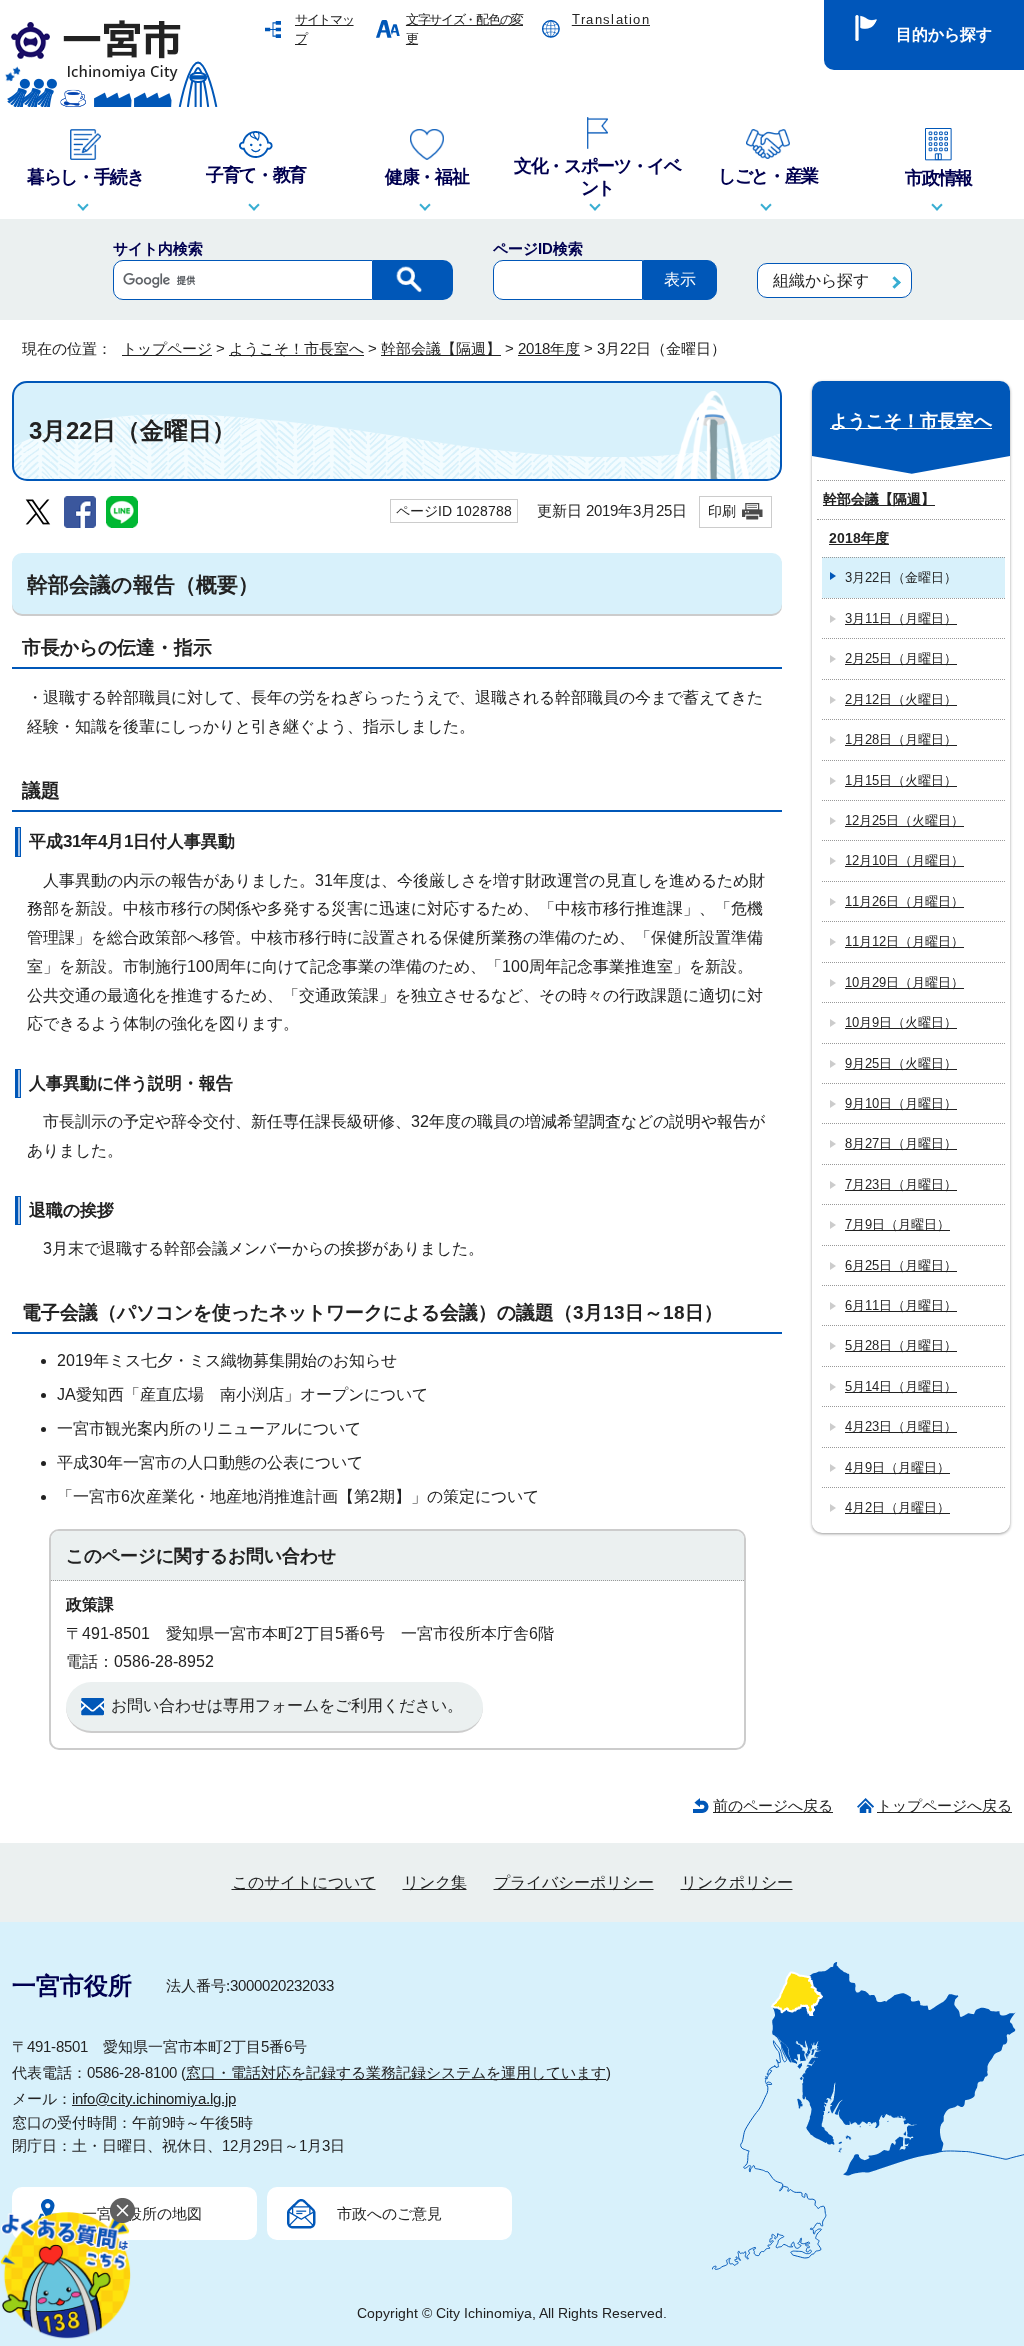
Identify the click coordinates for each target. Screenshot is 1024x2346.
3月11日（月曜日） (901, 618)
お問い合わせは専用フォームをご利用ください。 (287, 1705)
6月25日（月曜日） (901, 1265)
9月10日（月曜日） (901, 1103)
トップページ (167, 348)
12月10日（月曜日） (904, 860)
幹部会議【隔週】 (441, 348)
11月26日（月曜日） (904, 901)
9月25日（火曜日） (901, 1063)
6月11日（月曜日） (901, 1305)
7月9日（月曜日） (897, 1224)
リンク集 (435, 1882)
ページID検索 (538, 248)
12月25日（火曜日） (904, 820)
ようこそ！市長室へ (296, 348)
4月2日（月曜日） (897, 1507)
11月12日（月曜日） (904, 941)
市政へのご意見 (389, 2213)
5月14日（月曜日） (901, 1386)
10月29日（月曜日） (904, 982)
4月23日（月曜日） (901, 1426)
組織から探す (821, 280)
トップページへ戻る (944, 1805)
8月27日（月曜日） (901, 1143)
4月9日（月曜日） (897, 1467)
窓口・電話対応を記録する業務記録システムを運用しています (396, 2072)
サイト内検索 (158, 248)
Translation (611, 19)
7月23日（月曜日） (901, 1184)
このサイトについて (304, 1882)
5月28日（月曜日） (901, 1345)
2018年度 (549, 348)
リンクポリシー (737, 1882)
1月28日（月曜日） (901, 739)
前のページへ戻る (773, 1805)
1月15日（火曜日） (901, 780)
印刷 (722, 511)
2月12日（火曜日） (901, 699)
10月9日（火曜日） (901, 1022)
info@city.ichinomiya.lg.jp (154, 2098)
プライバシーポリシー (574, 1882)
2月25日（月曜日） (901, 658)
